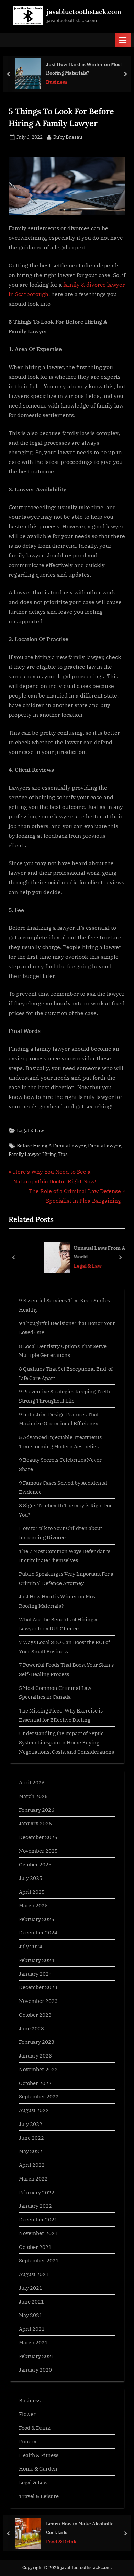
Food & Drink (35, 2428)
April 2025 (32, 1892)
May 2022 (31, 2151)
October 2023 (35, 2015)
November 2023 (38, 2001)
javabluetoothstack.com (84, 12)
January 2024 (35, 1974)
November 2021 (38, 2233)
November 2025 (38, 1851)
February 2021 (37, 2356)
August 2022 (34, 2110)
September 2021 (39, 2260)
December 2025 (38, 1837)
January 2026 (35, 1823)
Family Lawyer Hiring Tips (38, 1154)
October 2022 (35, 2083)
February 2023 (37, 2042)
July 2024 (31, 1946)
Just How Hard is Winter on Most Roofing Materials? (84, 68)
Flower (27, 2414)
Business (57, 82)
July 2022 (31, 2124)
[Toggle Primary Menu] (123, 40)
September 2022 (39, 2096)
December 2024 (38, 1932)
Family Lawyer (104, 1146)
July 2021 (31, 2288)
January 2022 (35, 2206)
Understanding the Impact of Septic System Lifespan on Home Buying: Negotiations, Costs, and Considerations (66, 1742)
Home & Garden (38, 2468)
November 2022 (38, 2069)
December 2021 (38, 2219)
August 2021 (34, 2274)
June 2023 (31, 2028)
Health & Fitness (39, 2455)
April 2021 (32, 2329)
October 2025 (35, 1864)
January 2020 (35, 2369)
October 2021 (35, 2247)
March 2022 (33, 2178)
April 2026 (32, 1782)
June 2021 (31, 2301)
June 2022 (31, 2138)
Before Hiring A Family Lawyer (51, 1146)
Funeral (29, 2441)
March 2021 (33, 2342)
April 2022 (32, 2165)
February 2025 (37, 1919)
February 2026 (37, 1810)
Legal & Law (30, 1130)
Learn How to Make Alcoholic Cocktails (80, 2528)
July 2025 (31, 1878)
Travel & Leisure (39, 2496)
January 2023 (35, 2055)
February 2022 (37, 2192)
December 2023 (38, 1987)
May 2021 (31, 2315)
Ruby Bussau (68, 137)
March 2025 (33, 1905)
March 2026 (33, 1796)
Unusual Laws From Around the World (88, 1252)
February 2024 (37, 1960)
